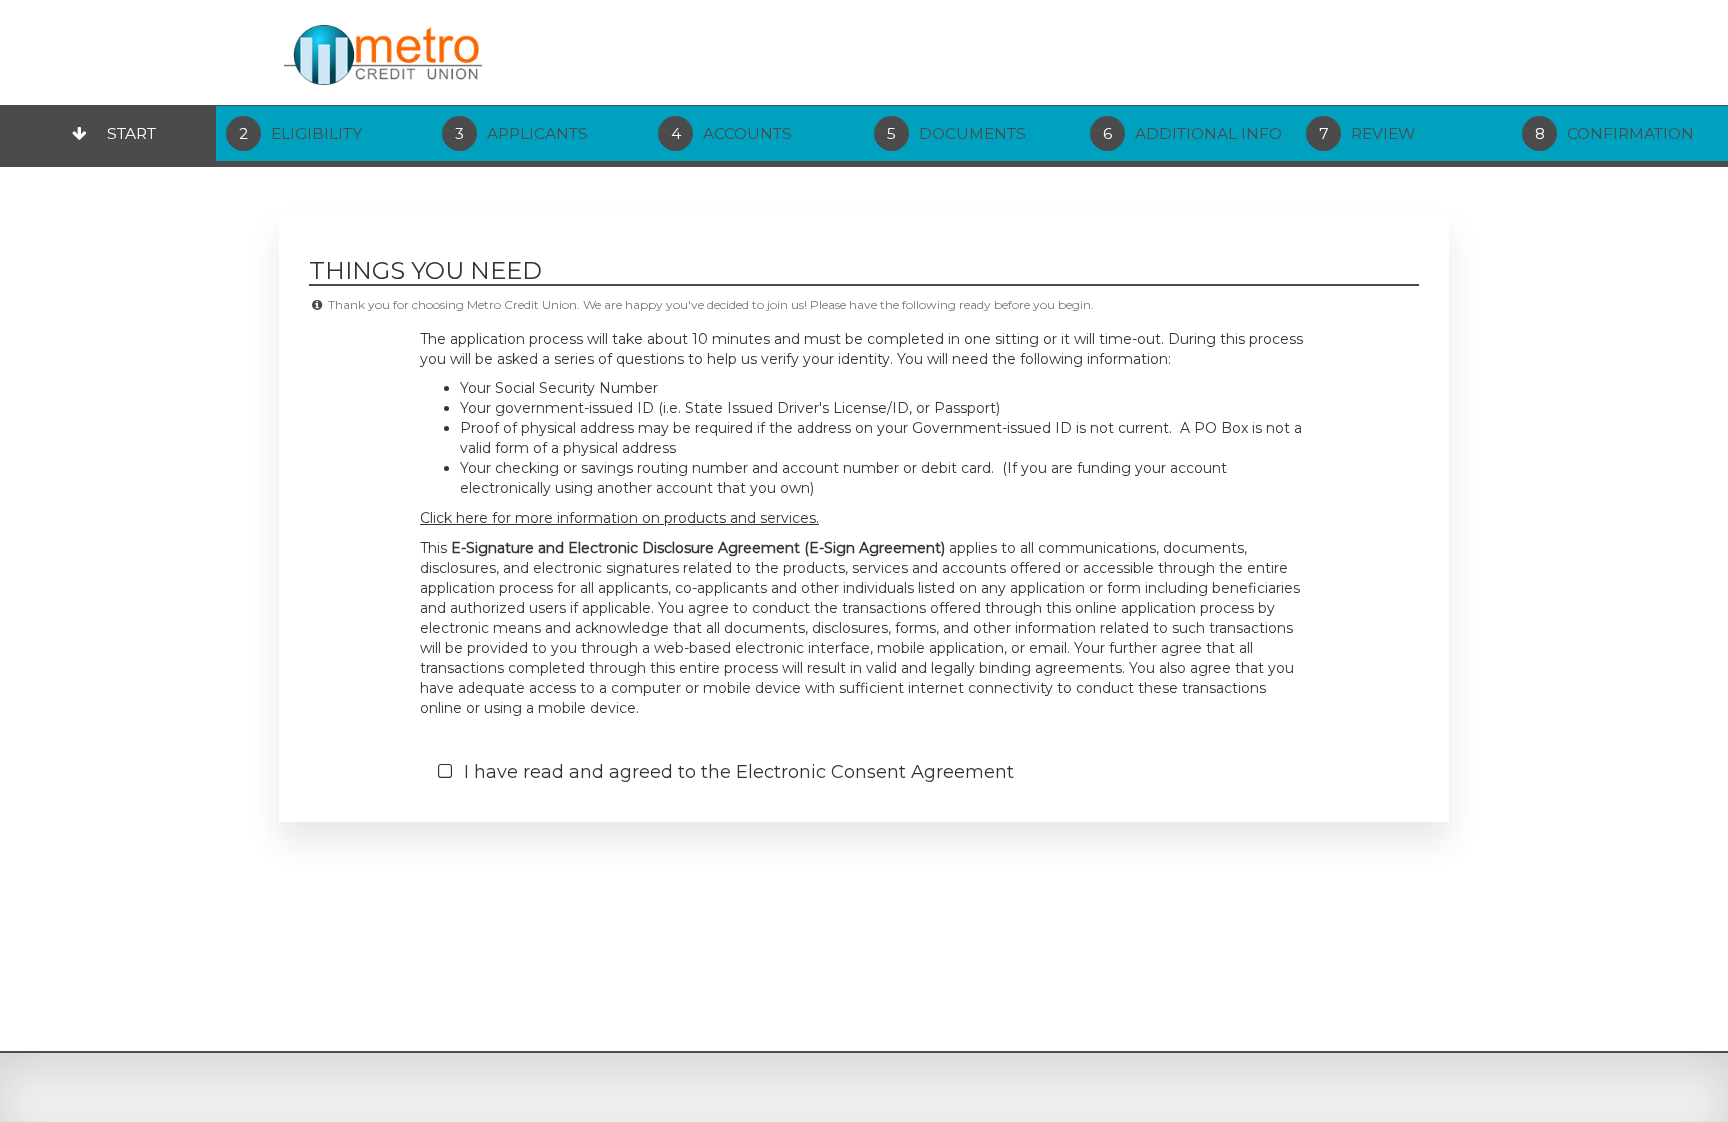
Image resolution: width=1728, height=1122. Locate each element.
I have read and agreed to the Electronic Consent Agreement (736, 772)
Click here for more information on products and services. (619, 518)
